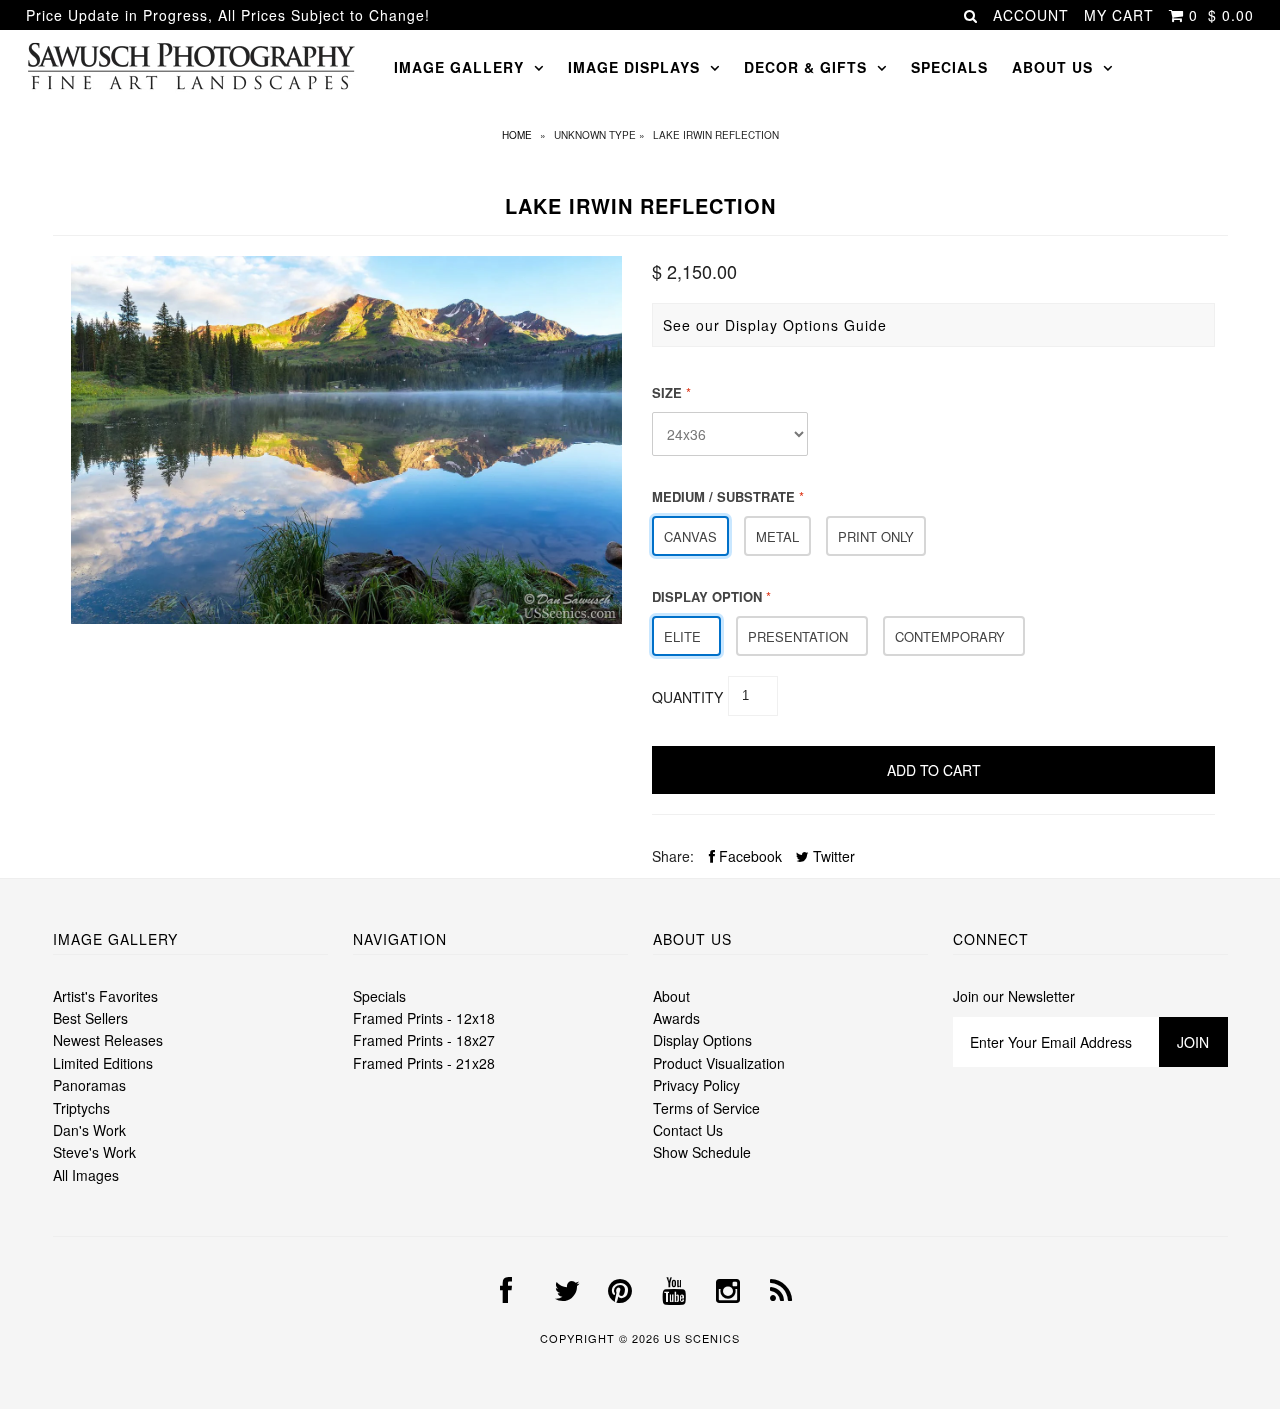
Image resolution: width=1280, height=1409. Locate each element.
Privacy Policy (696, 1085)
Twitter (832, 856)
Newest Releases (108, 1040)
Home (517, 135)
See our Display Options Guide (775, 325)
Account (1031, 15)
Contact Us (688, 1130)
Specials (949, 67)
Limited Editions (103, 1063)
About (671, 996)
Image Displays (634, 67)
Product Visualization (719, 1063)
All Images (86, 1175)
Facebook (748, 856)
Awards (676, 1018)
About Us (1052, 67)
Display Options (702, 1040)
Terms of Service (706, 1108)
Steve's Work (94, 1152)
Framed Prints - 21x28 (424, 1063)
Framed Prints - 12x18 (424, 1018)
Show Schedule (702, 1152)
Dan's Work (89, 1130)
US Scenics (702, 1338)
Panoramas (89, 1085)
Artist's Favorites (105, 996)
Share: (673, 856)
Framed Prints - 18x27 (424, 1040)
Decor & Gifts (805, 67)
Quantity (687, 697)
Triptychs (81, 1108)
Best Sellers (90, 1018)
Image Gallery (459, 67)
